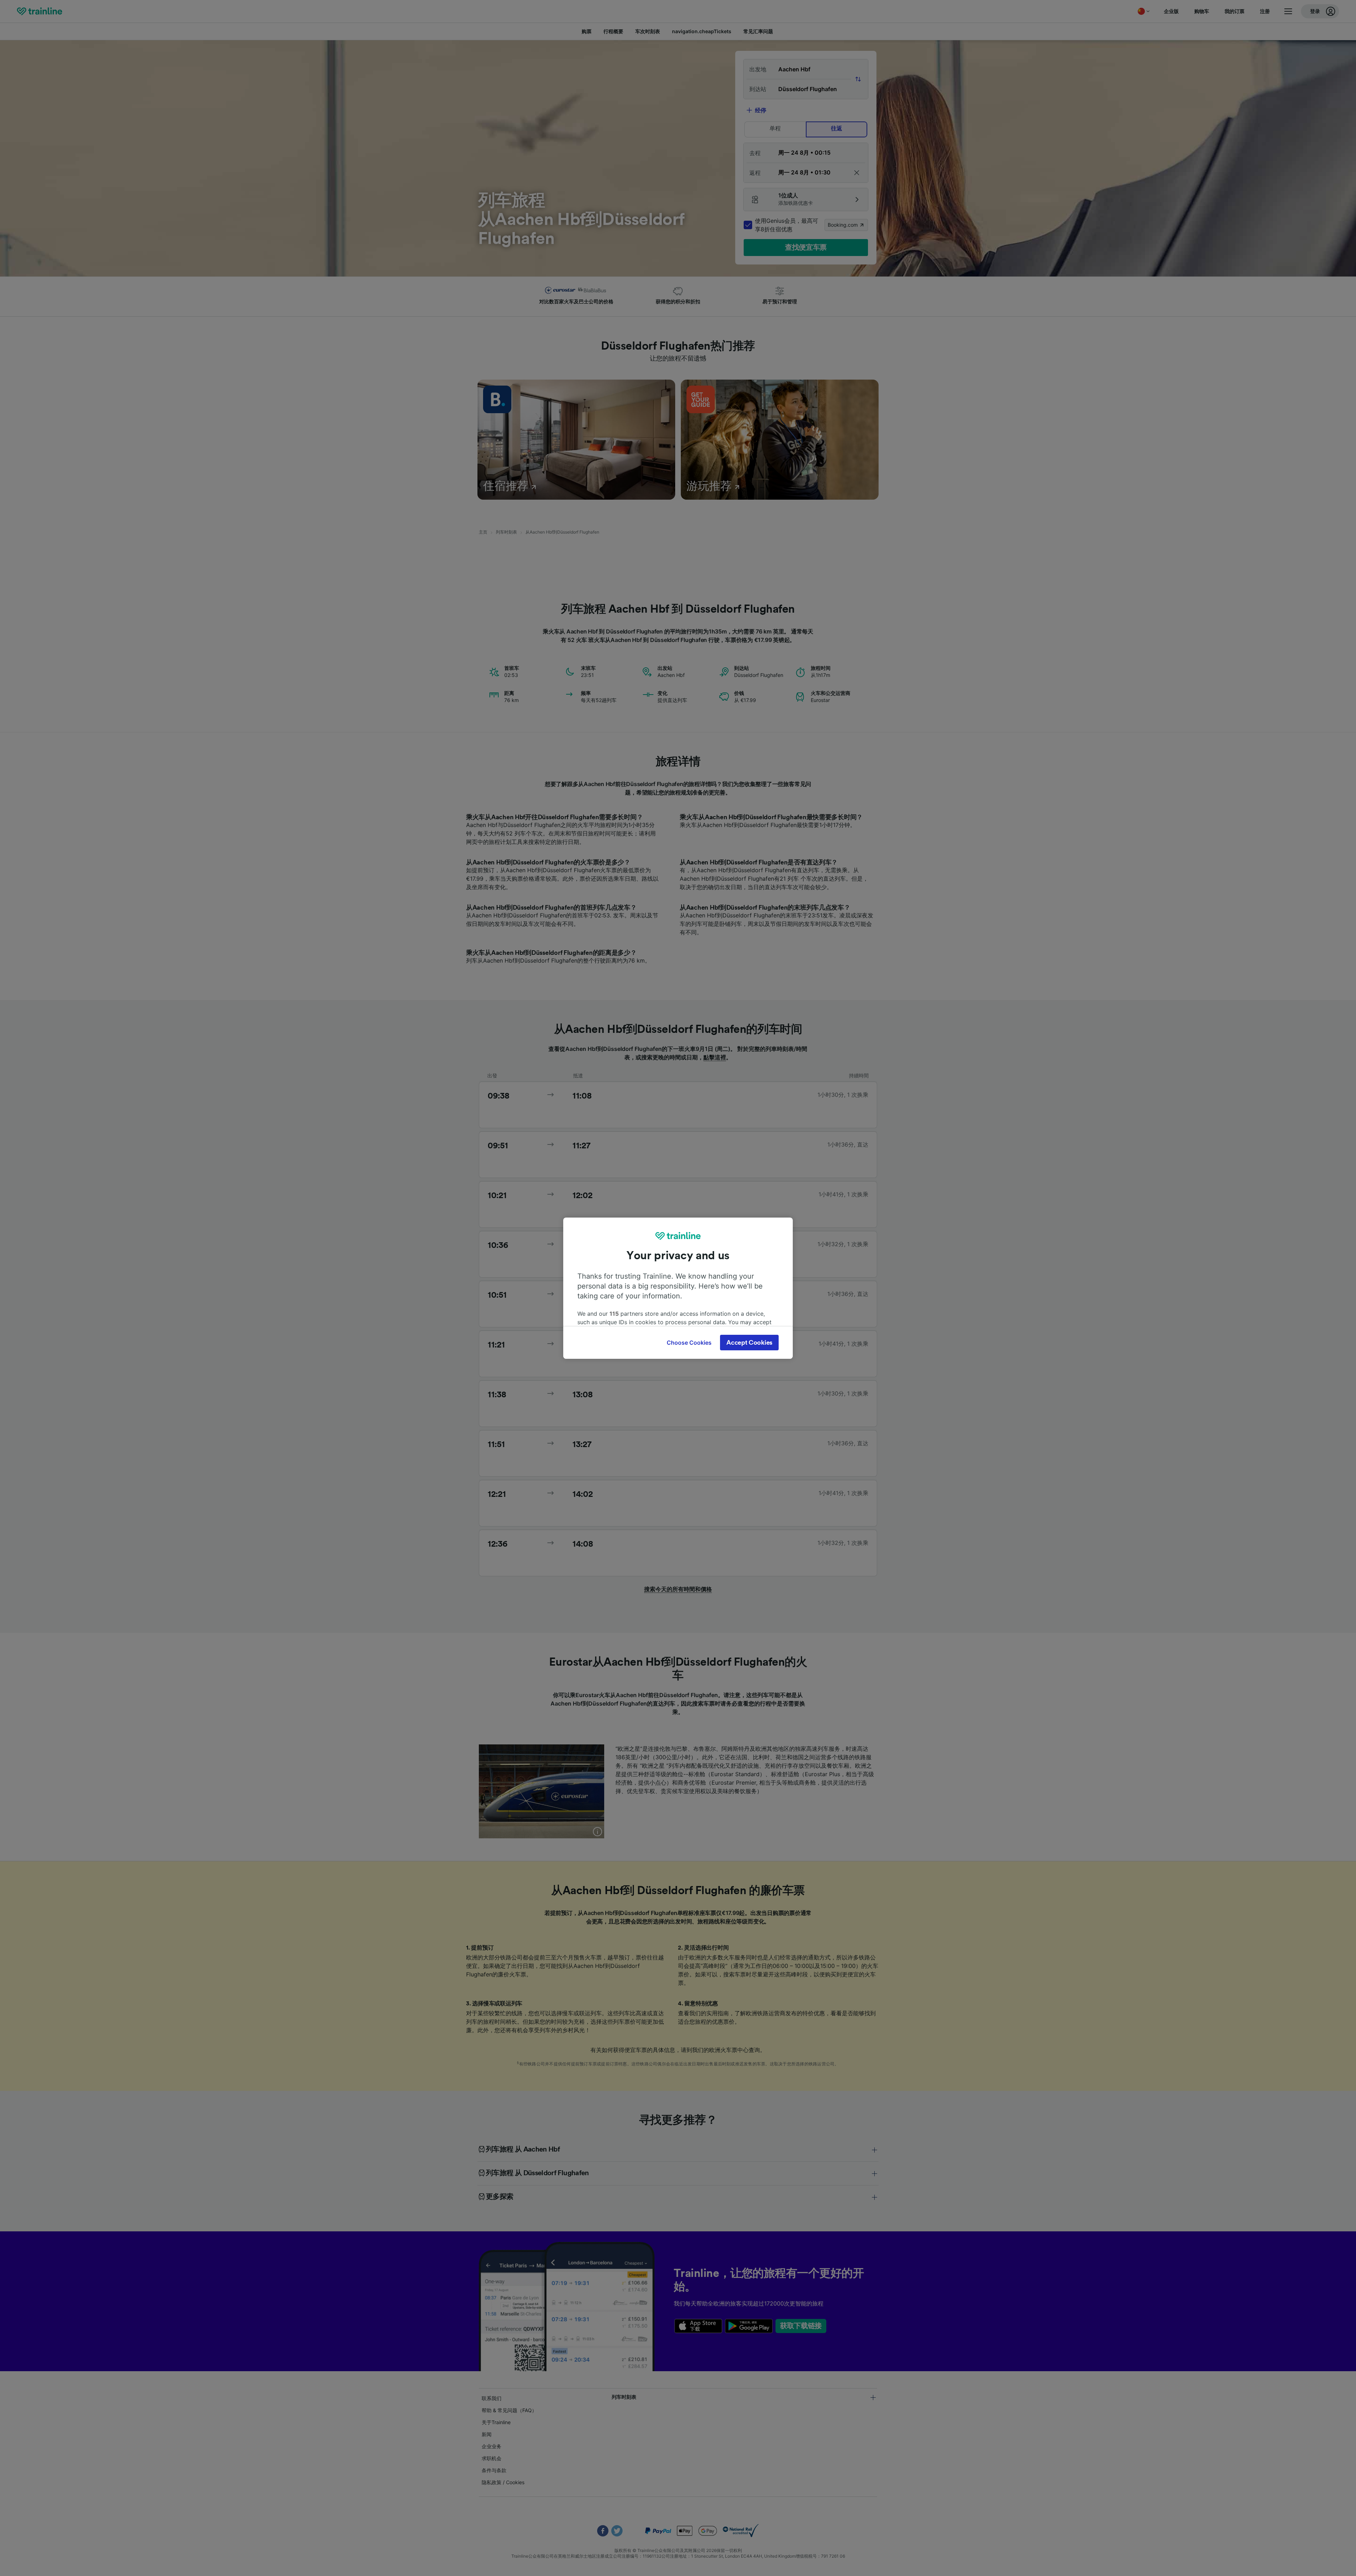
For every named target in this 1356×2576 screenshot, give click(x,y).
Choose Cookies (689, 1343)
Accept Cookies (749, 1343)
